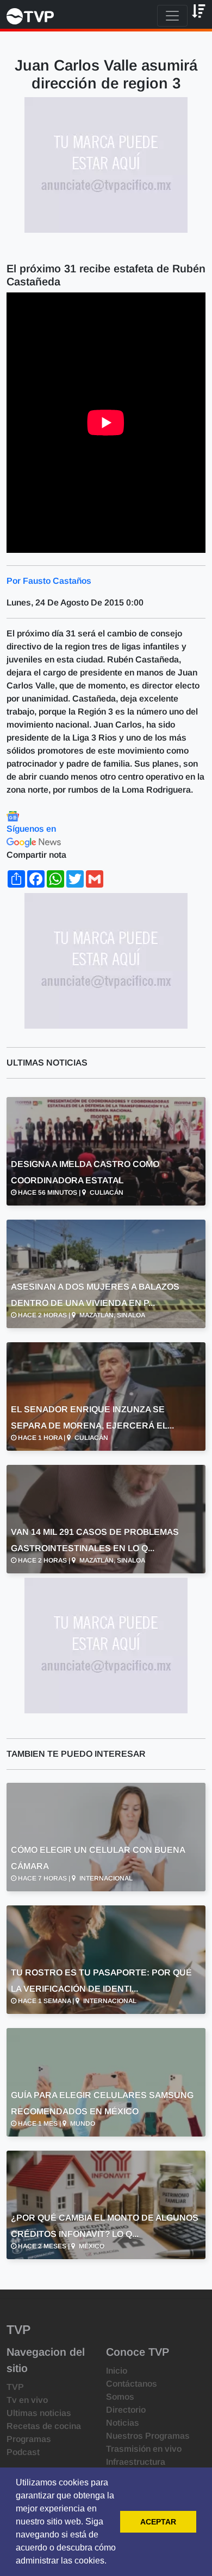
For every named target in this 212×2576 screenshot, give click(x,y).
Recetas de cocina (44, 2426)
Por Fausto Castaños (49, 581)
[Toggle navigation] (172, 16)
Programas (29, 2439)
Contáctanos (132, 2384)
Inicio (117, 2371)
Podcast (23, 2452)
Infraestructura (136, 2462)
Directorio (126, 2410)
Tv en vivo (27, 2400)
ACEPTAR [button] (158, 2522)
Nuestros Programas (148, 2436)
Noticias (123, 2423)
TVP (15, 2387)
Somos (120, 2397)
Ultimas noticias (39, 2413)
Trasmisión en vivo (144, 2449)
